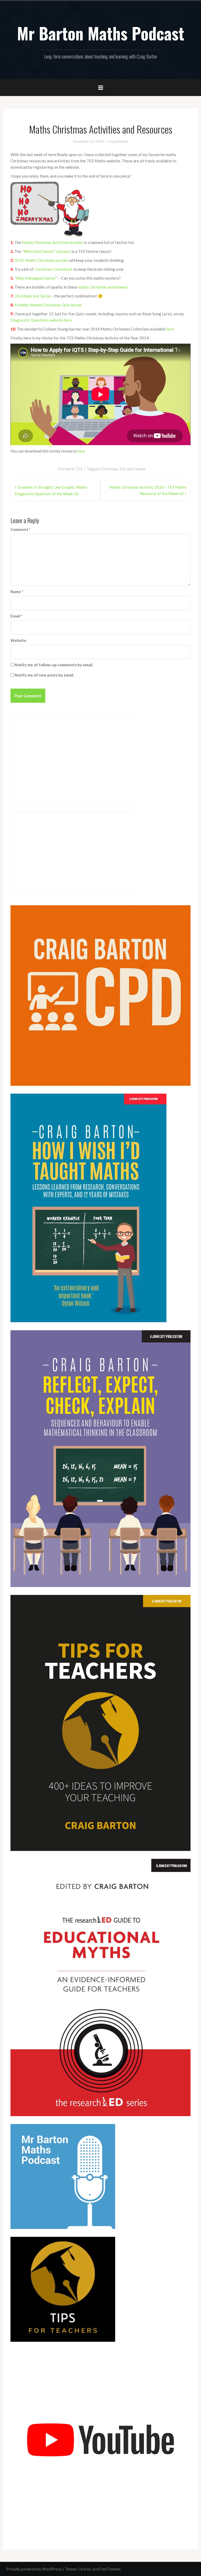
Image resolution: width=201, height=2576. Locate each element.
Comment (21, 529)
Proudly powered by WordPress (34, 2569)
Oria (82, 2569)
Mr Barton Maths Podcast (101, 33)
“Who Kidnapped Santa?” (36, 278)
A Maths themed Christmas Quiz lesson (48, 305)
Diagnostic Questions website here (41, 320)
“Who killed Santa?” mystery (46, 251)
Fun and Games (133, 469)
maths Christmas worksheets (103, 287)
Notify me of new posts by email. (44, 675)
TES (79, 469)
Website (18, 640)
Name (17, 592)
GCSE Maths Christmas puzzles (41, 260)
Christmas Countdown (54, 269)
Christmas (109, 469)
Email (16, 616)
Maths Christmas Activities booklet (53, 242)
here (170, 329)
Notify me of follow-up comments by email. (54, 665)
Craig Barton (118, 141)
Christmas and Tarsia (33, 296)
